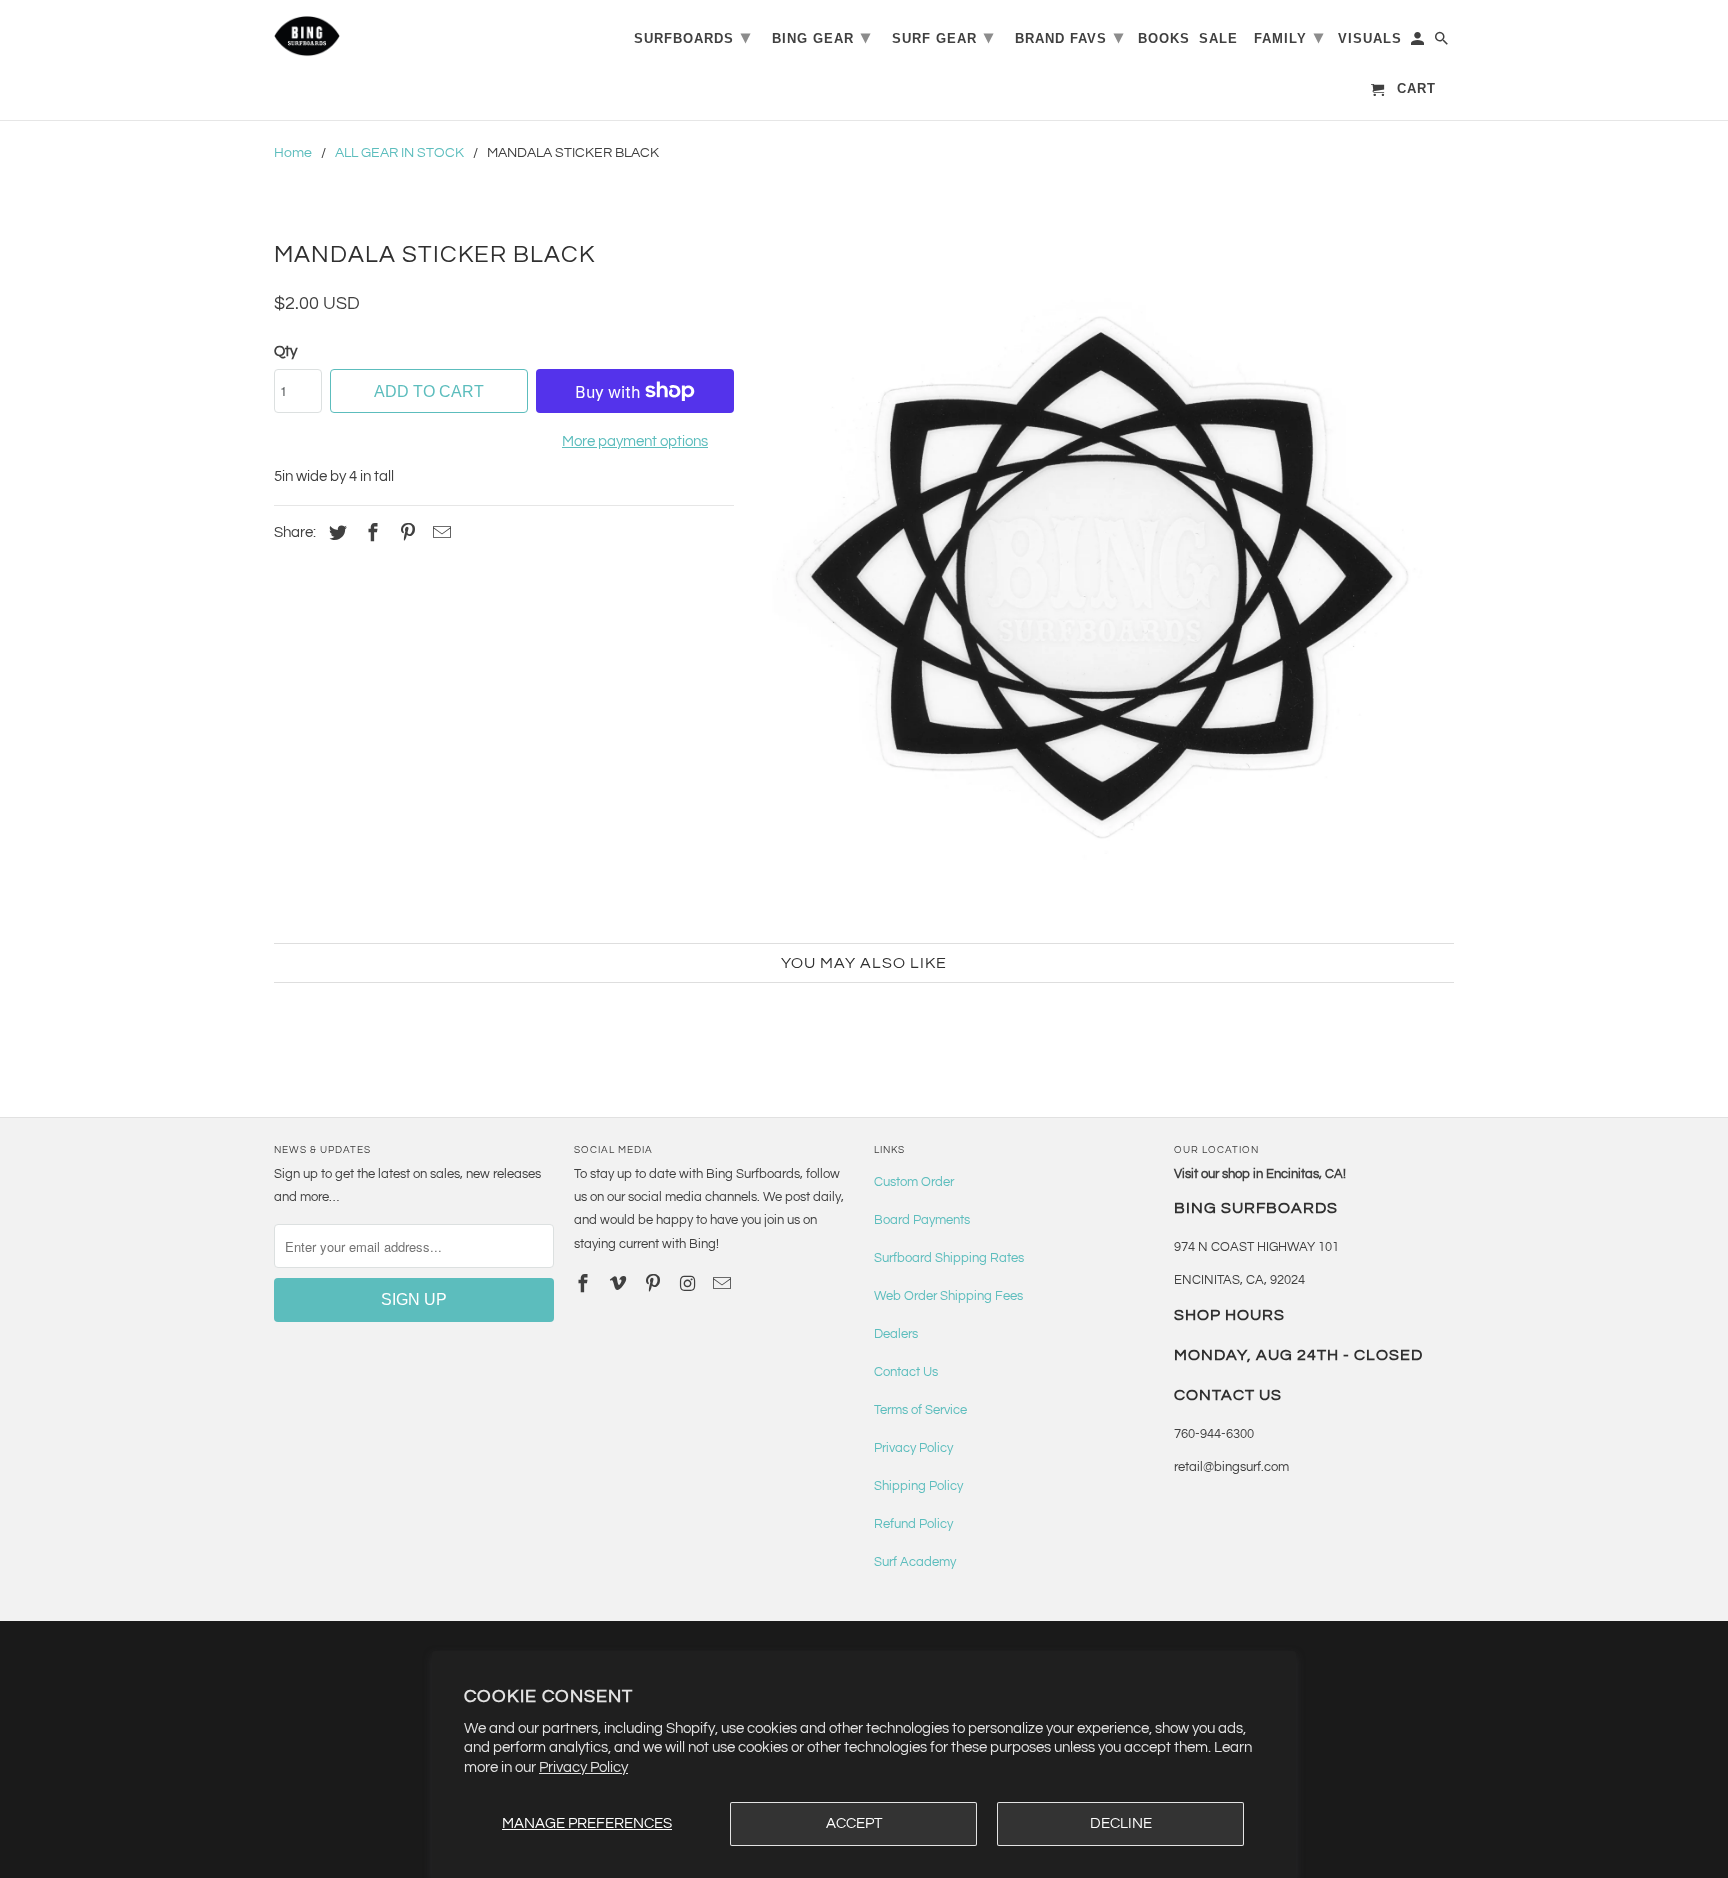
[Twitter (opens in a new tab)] (335, 533)
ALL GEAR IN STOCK (399, 153)
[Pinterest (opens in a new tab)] (405, 533)
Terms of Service (920, 1410)
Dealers (896, 1334)
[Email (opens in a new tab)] (724, 1284)
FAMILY (1289, 37)
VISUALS (1370, 38)
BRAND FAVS (1069, 37)
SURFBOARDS (692, 37)
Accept (854, 1823)
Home (293, 153)
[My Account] (1419, 42)
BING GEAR (821, 37)
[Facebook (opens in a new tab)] (370, 533)
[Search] (1443, 42)
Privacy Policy (583, 1767)
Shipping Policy (918, 1486)
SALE (1218, 38)
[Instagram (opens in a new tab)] (689, 1284)
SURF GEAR (943, 37)
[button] (1104, 578)
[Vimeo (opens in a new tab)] (620, 1284)
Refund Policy (913, 1524)
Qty (285, 351)
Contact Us (906, 1372)
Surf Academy (915, 1562)
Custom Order (914, 1182)
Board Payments (922, 1220)
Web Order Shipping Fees (948, 1296)
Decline (1121, 1823)
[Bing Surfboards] (404, 36)
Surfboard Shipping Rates (949, 1258)
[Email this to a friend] (439, 533)
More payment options (635, 441)
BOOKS (1164, 38)
